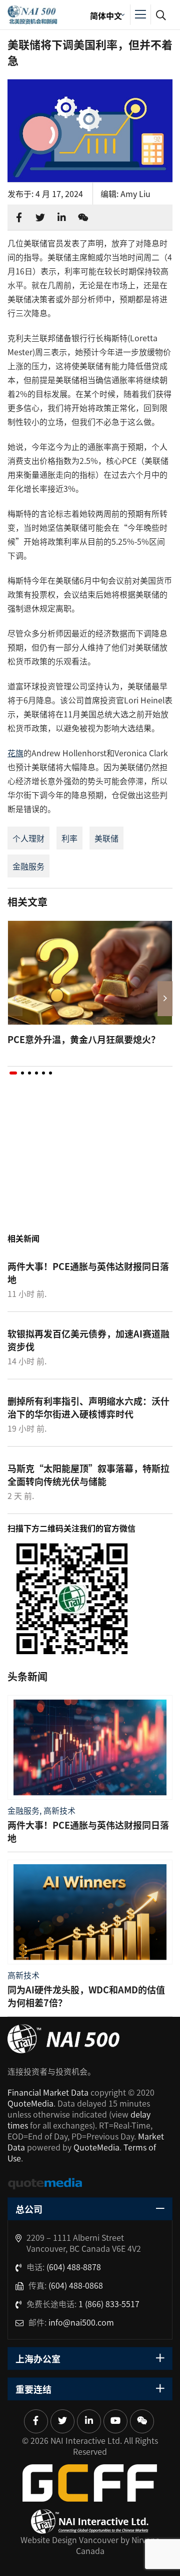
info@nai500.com (81, 2322)
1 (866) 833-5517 (109, 2304)
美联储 (106, 838)
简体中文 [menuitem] (106, 15)
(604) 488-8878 (74, 2267)
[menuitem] (106, 15)
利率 (69, 838)
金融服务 (28, 866)
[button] (13, 1073)
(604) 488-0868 (76, 2285)
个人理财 (28, 838)
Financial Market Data (48, 2092)
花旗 (15, 753)
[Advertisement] (90, 1164)
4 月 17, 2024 (59, 194)
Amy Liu (135, 194)
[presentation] (15, 999)
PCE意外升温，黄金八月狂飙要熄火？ (84, 1039)
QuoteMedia (30, 2103)
